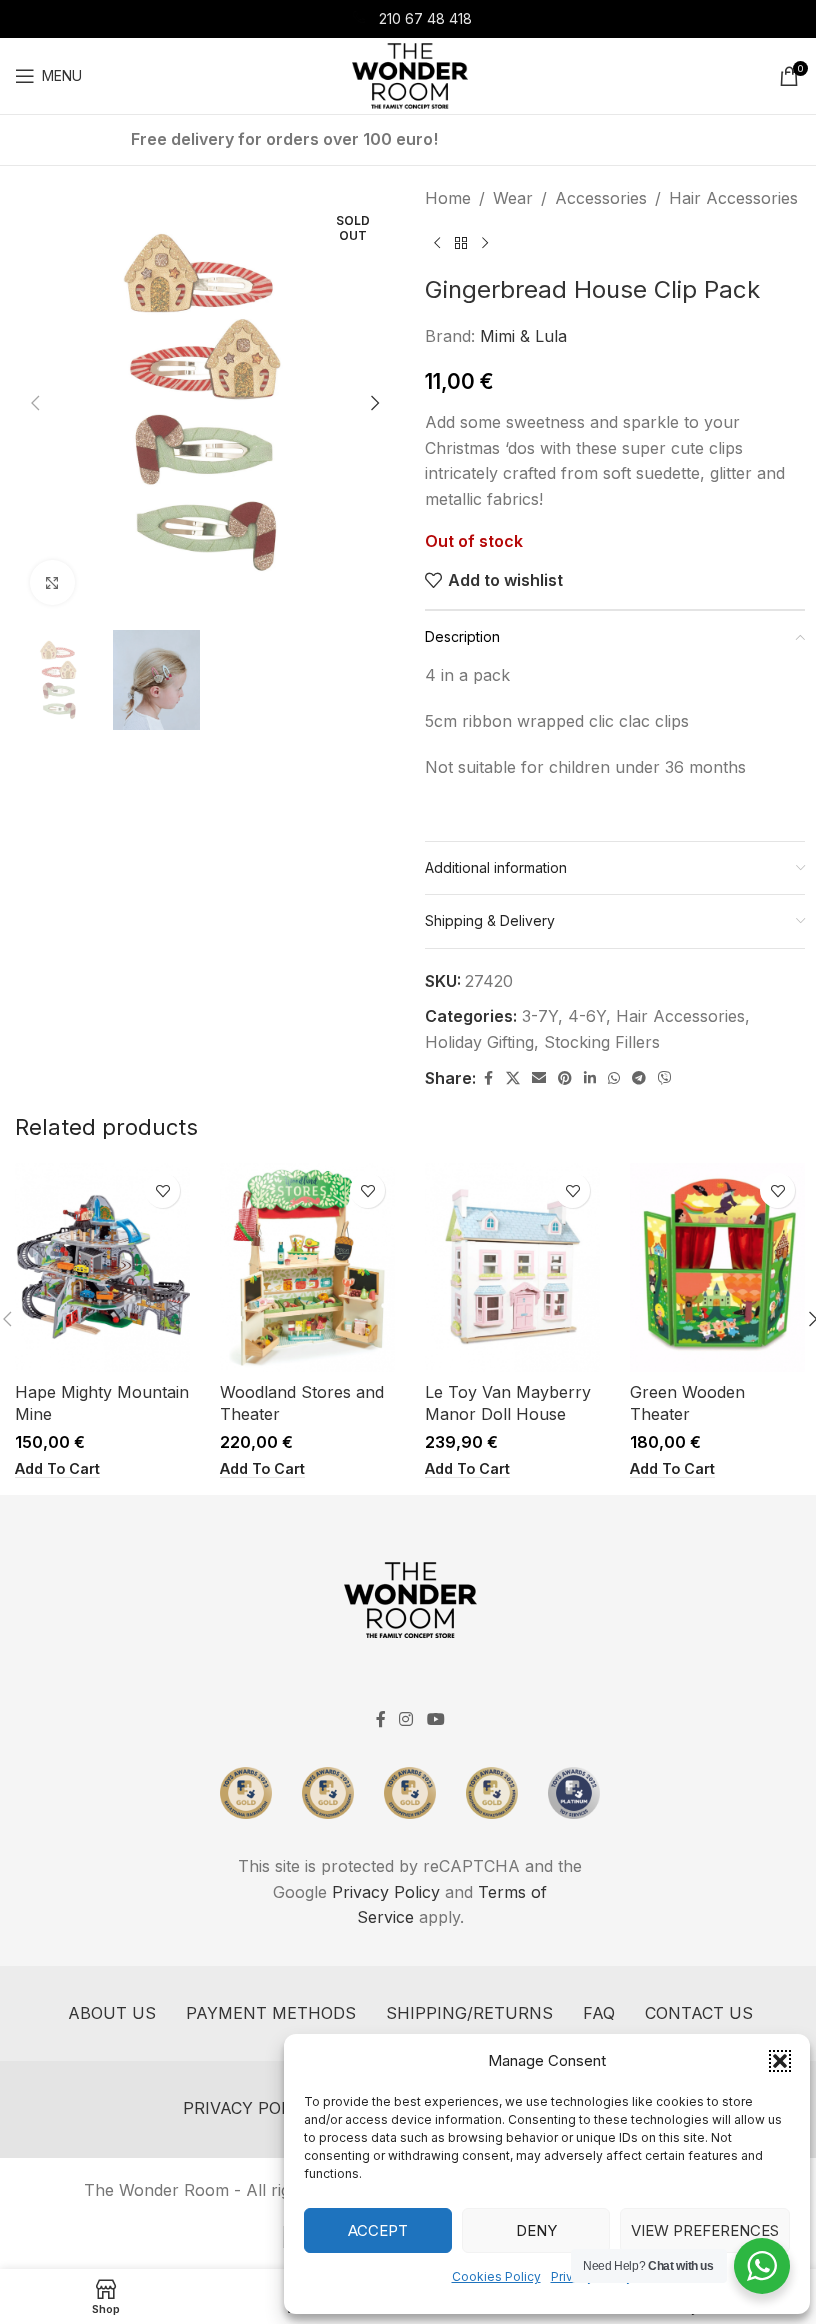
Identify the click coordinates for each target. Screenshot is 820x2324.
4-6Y (587, 1016)
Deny (536, 2230)
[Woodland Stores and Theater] (307, 1267)
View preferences (705, 2230)
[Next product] (485, 244)
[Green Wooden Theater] (717, 1267)
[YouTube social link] (435, 1720)
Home (448, 198)
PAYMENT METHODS (271, 2013)
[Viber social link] (665, 1078)
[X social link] (513, 1078)
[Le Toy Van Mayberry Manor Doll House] (512, 1267)
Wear (513, 198)
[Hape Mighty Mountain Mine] (102, 1267)
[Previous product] (437, 244)
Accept (378, 2230)
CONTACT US (699, 2013)
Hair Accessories (733, 198)
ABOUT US (112, 2013)
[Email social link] (539, 1078)
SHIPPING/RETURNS (469, 2013)
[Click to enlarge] (52, 582)
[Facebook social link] (488, 1078)
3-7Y (540, 1016)
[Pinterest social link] (565, 1078)
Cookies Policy (496, 2276)
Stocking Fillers (602, 1042)
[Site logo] (409, 74)
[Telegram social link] (639, 1078)
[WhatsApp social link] (614, 1078)
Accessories (601, 198)
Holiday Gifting (479, 1042)
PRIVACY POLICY (250, 2108)
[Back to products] (461, 244)
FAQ (599, 2013)
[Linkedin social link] (590, 1078)
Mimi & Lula (523, 336)
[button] (780, 2061)
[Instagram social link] (406, 1720)
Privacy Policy (386, 1892)
